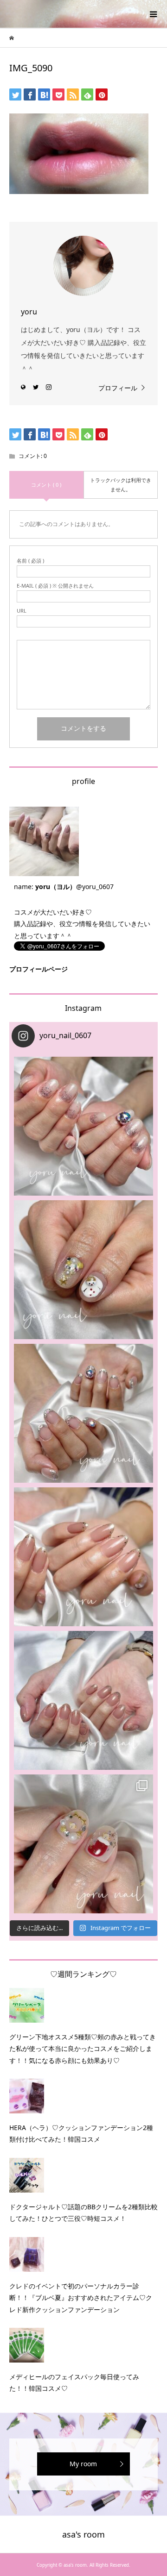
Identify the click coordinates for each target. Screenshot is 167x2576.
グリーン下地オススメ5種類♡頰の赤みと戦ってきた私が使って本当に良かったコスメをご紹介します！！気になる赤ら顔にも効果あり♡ (83, 2048)
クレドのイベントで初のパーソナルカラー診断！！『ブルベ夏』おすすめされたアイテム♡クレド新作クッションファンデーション (81, 2297)
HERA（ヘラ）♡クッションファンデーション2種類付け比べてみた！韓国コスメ (81, 2133)
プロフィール (118, 388)
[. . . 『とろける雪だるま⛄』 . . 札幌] (83, 1270)
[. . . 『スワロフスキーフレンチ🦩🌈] (83, 1413)
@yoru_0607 (95, 887)
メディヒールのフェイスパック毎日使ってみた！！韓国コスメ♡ (74, 2382)
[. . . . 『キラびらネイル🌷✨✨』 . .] (83, 1126)
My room (83, 2464)
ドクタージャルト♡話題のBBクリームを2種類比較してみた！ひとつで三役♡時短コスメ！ (83, 2212)
